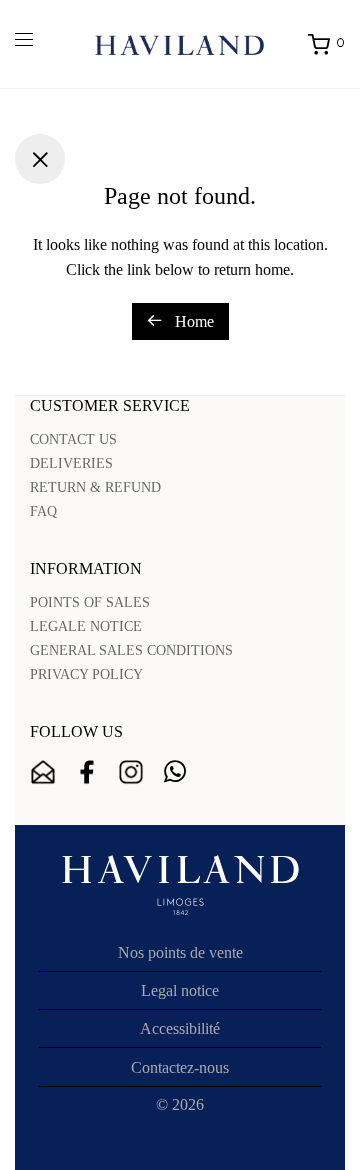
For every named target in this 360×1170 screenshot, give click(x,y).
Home (192, 321)
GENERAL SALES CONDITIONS (131, 650)
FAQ (43, 511)
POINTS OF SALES (90, 602)
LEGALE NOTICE (86, 626)
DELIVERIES (71, 463)
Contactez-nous (180, 1067)
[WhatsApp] (175, 772)
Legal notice (180, 990)
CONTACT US (73, 439)
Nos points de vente (180, 952)
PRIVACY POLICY (86, 674)
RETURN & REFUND (95, 487)
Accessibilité (180, 1028)
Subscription (43, 772)
